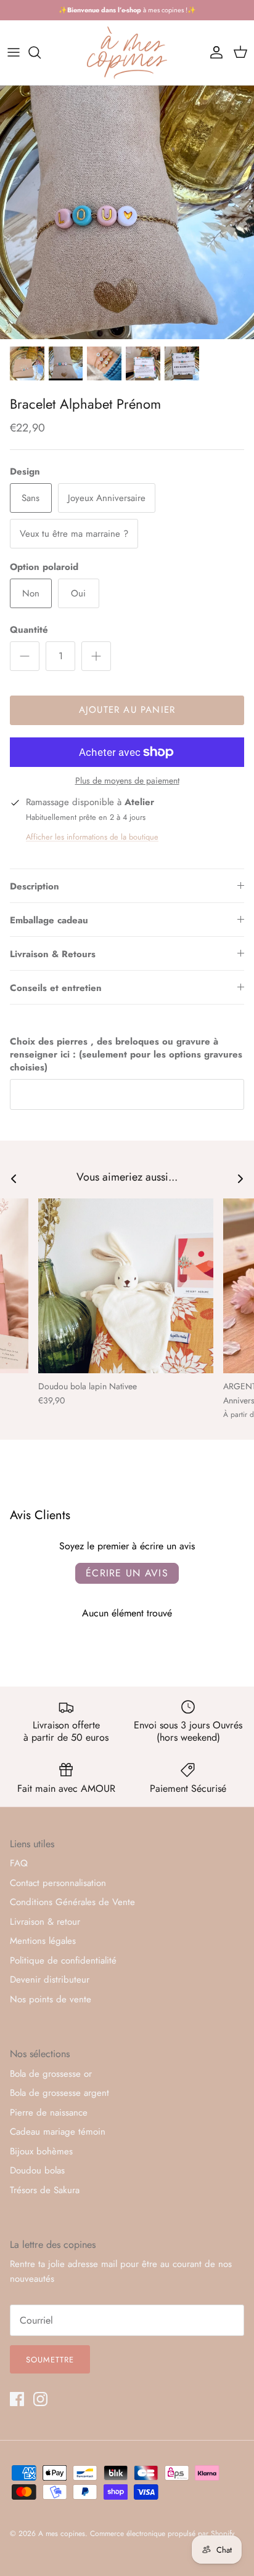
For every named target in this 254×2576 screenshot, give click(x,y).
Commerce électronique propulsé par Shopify (162, 2534)
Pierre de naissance (49, 2113)
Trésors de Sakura (45, 2190)
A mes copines (62, 2534)
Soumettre (50, 2360)
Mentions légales (43, 1941)
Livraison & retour (45, 1922)
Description (35, 886)
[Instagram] (40, 2399)
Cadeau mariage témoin (58, 2132)
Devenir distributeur (50, 1980)
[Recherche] (41, 52)
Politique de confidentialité (63, 1960)
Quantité (29, 630)
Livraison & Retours (53, 954)
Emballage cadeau (49, 920)
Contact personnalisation (58, 1883)
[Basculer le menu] (14, 52)
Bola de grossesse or (51, 2074)
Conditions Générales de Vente (72, 1902)
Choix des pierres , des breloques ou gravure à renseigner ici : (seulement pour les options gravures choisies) (126, 1055)
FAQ (19, 1863)
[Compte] (213, 52)
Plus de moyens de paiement (127, 781)
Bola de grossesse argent (59, 2093)
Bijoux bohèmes (41, 2151)
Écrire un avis (127, 1573)
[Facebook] (17, 2399)
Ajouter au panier (127, 710)
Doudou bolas (37, 2170)
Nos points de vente (51, 1999)
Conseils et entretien (56, 988)
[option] (127, 212)
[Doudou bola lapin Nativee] (126, 1286)
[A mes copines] (127, 53)
